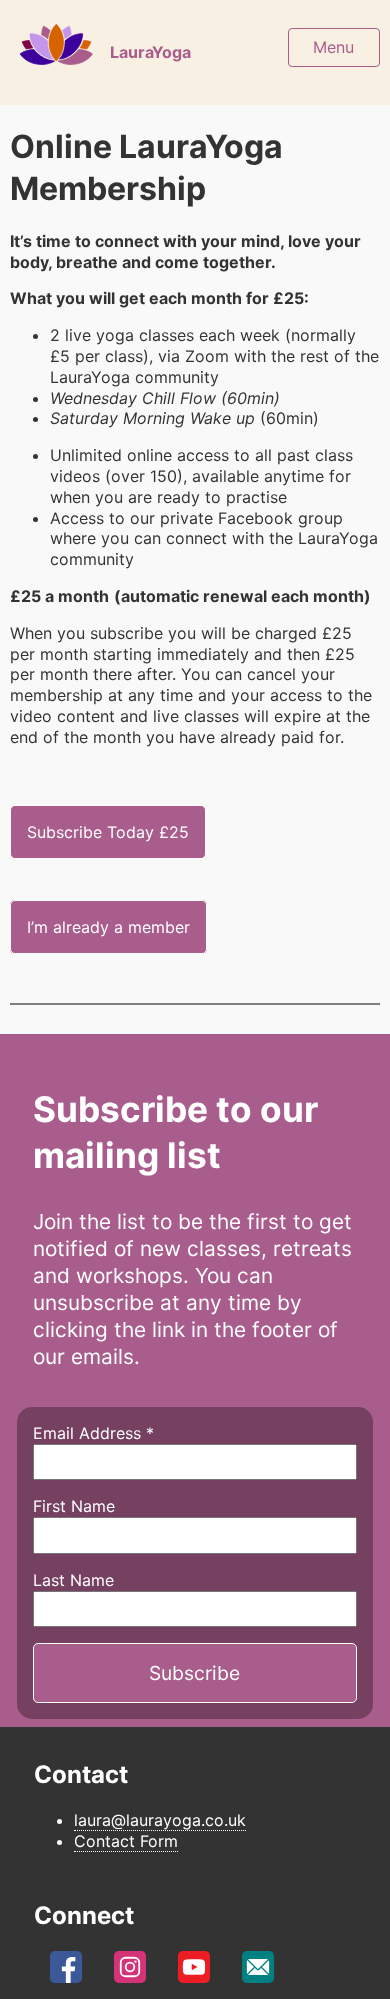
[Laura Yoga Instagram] (130, 1972)
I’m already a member (108, 927)
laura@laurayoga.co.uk (160, 1820)
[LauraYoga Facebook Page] (66, 1972)
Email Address (93, 1433)
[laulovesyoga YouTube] (194, 1972)
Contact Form (126, 1841)
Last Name (73, 1580)
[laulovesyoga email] (258, 1972)
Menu (333, 47)
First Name (74, 1506)
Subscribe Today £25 (108, 832)
